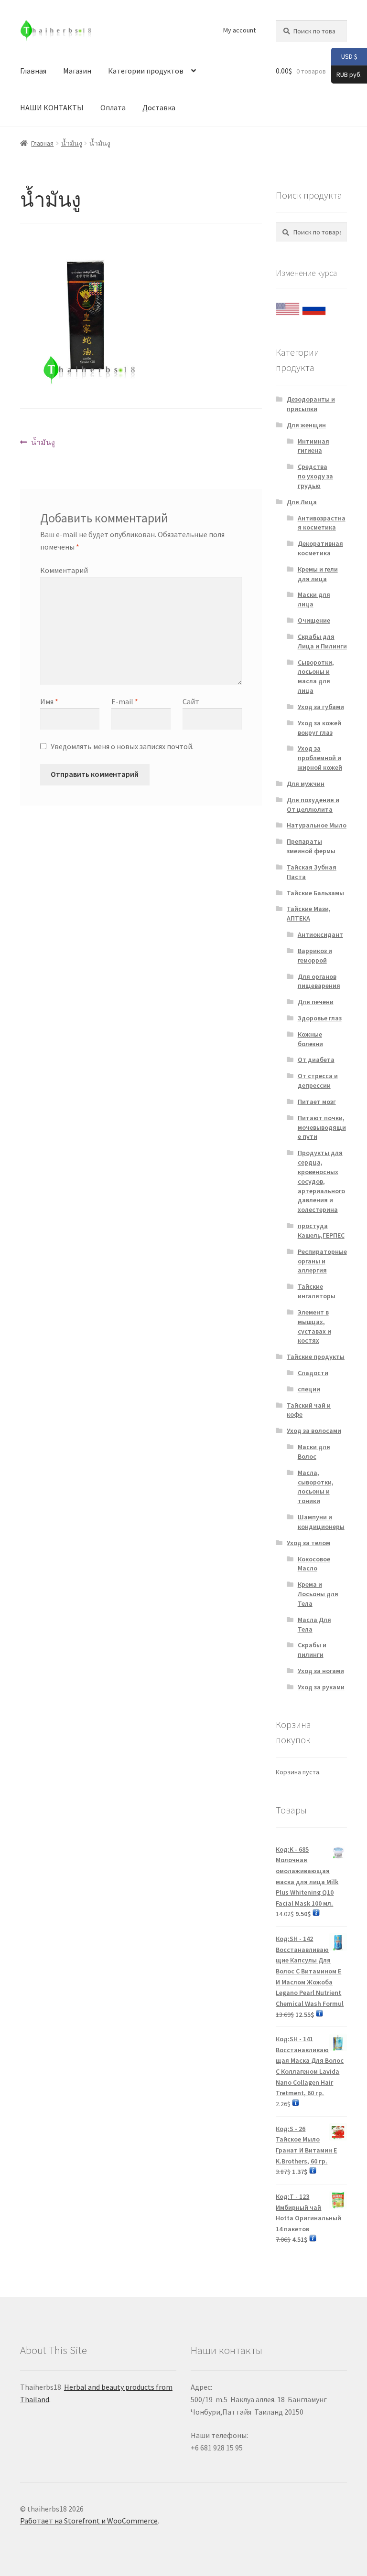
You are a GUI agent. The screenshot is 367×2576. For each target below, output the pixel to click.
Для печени (316, 1002)
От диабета (316, 1060)
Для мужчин (306, 784)
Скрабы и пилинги (312, 1650)
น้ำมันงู (72, 143)
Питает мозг (317, 1102)
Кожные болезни (310, 1039)
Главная (33, 71)
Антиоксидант (320, 934)
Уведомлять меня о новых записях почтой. (122, 746)
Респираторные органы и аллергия (322, 1261)
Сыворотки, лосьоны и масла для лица (316, 676)
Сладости (313, 1373)
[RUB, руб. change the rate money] (314, 307)
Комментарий (64, 570)
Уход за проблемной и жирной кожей (320, 758)
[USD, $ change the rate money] (288, 307)
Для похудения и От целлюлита (313, 805)
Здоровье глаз (320, 1018)
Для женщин (306, 425)
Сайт (191, 701)
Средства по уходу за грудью (315, 476)
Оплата (113, 107)
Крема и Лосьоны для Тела (318, 1594)
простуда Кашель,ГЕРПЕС (321, 1230)
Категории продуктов (146, 71)
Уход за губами (321, 707)
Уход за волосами (314, 1431)
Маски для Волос (314, 1452)
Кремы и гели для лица (318, 574)
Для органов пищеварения (319, 981)
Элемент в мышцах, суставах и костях (314, 1326)
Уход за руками (321, 1687)
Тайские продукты (316, 1357)
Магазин (77, 71)
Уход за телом (308, 1543)
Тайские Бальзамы (315, 893)
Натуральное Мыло (317, 825)
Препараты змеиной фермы (311, 846)
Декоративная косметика (320, 548)
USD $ (344, 56)
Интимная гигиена (313, 446)
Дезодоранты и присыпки (311, 404)
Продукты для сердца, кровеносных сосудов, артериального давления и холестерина (321, 1181)
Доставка (159, 107)
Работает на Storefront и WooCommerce (89, 2521)
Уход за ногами (321, 1671)
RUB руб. (346, 74)
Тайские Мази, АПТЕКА (309, 913)
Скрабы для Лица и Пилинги (322, 641)
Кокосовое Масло (314, 1564)
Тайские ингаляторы (317, 1291)
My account (239, 30)
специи (309, 1389)
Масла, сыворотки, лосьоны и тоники (316, 1487)
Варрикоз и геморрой (315, 955)
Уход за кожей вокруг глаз (319, 728)
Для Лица (302, 502)
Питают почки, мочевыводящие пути (322, 1127)
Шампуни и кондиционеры (321, 1522)
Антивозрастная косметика (322, 523)
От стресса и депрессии (318, 1081)
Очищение (314, 620)
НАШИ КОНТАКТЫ (52, 107)
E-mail (125, 701)
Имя (49, 701)
